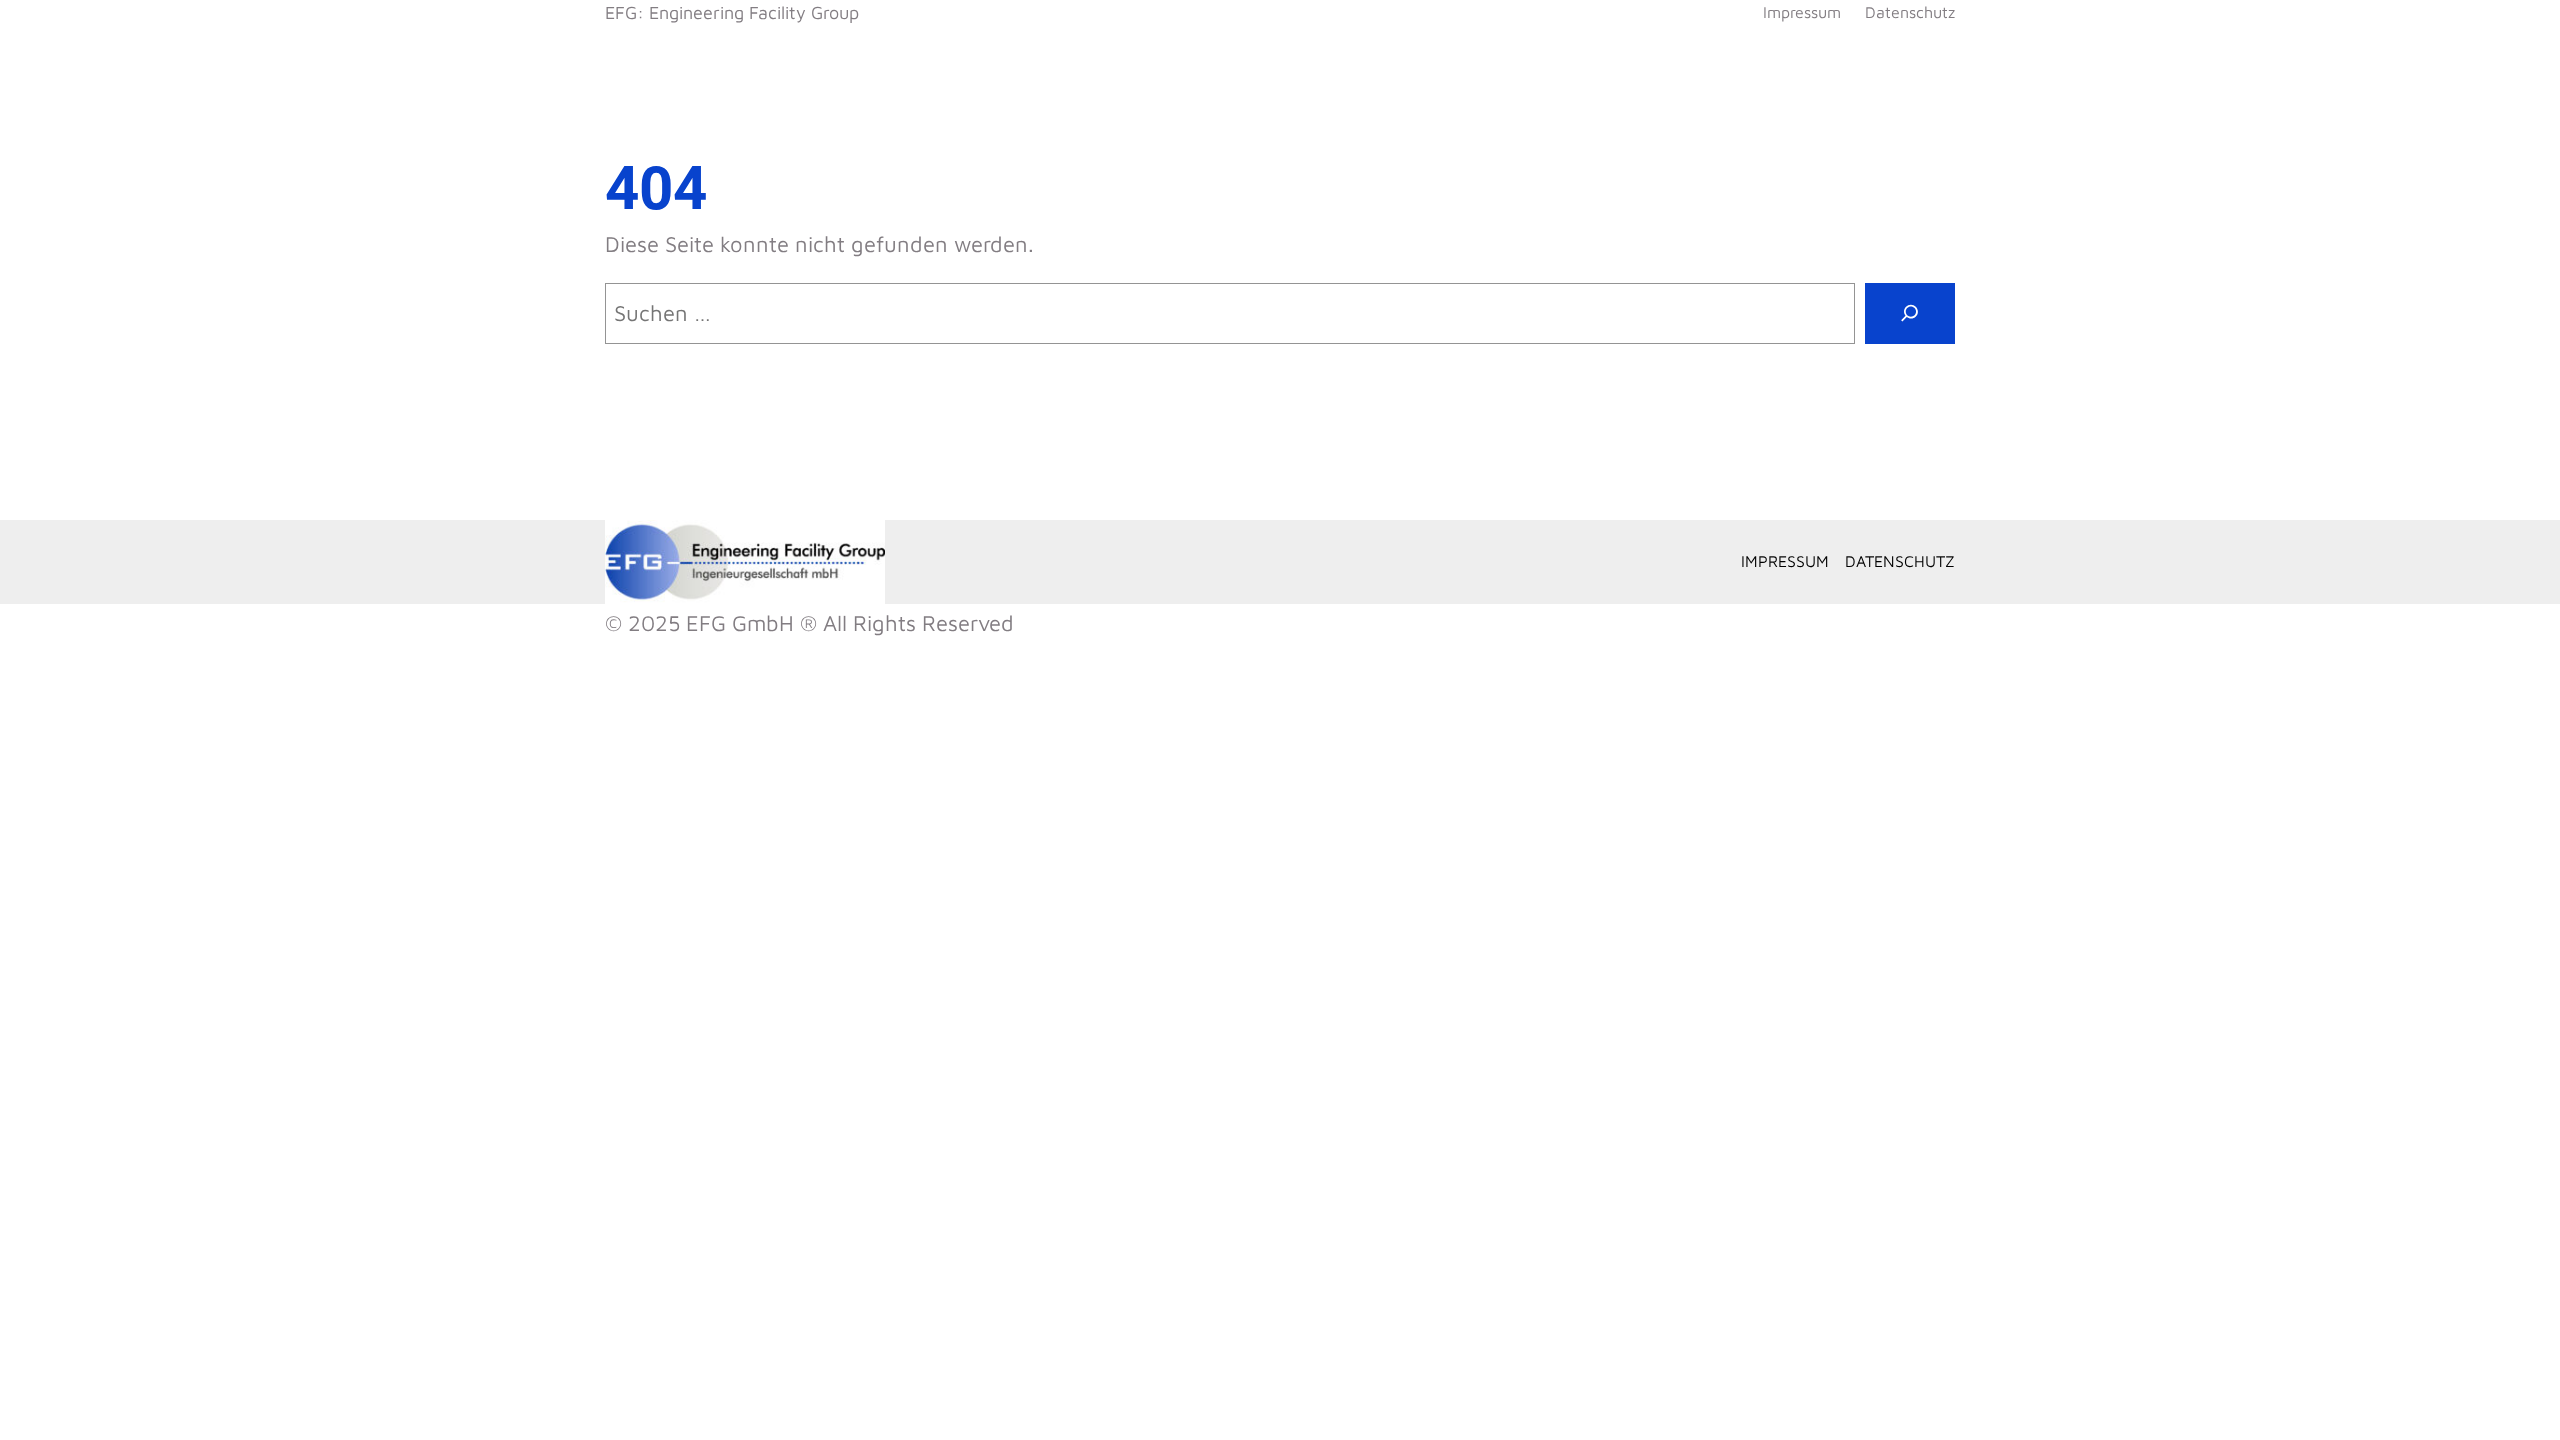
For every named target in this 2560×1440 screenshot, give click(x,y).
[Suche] (1910, 313)
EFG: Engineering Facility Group (732, 12)
